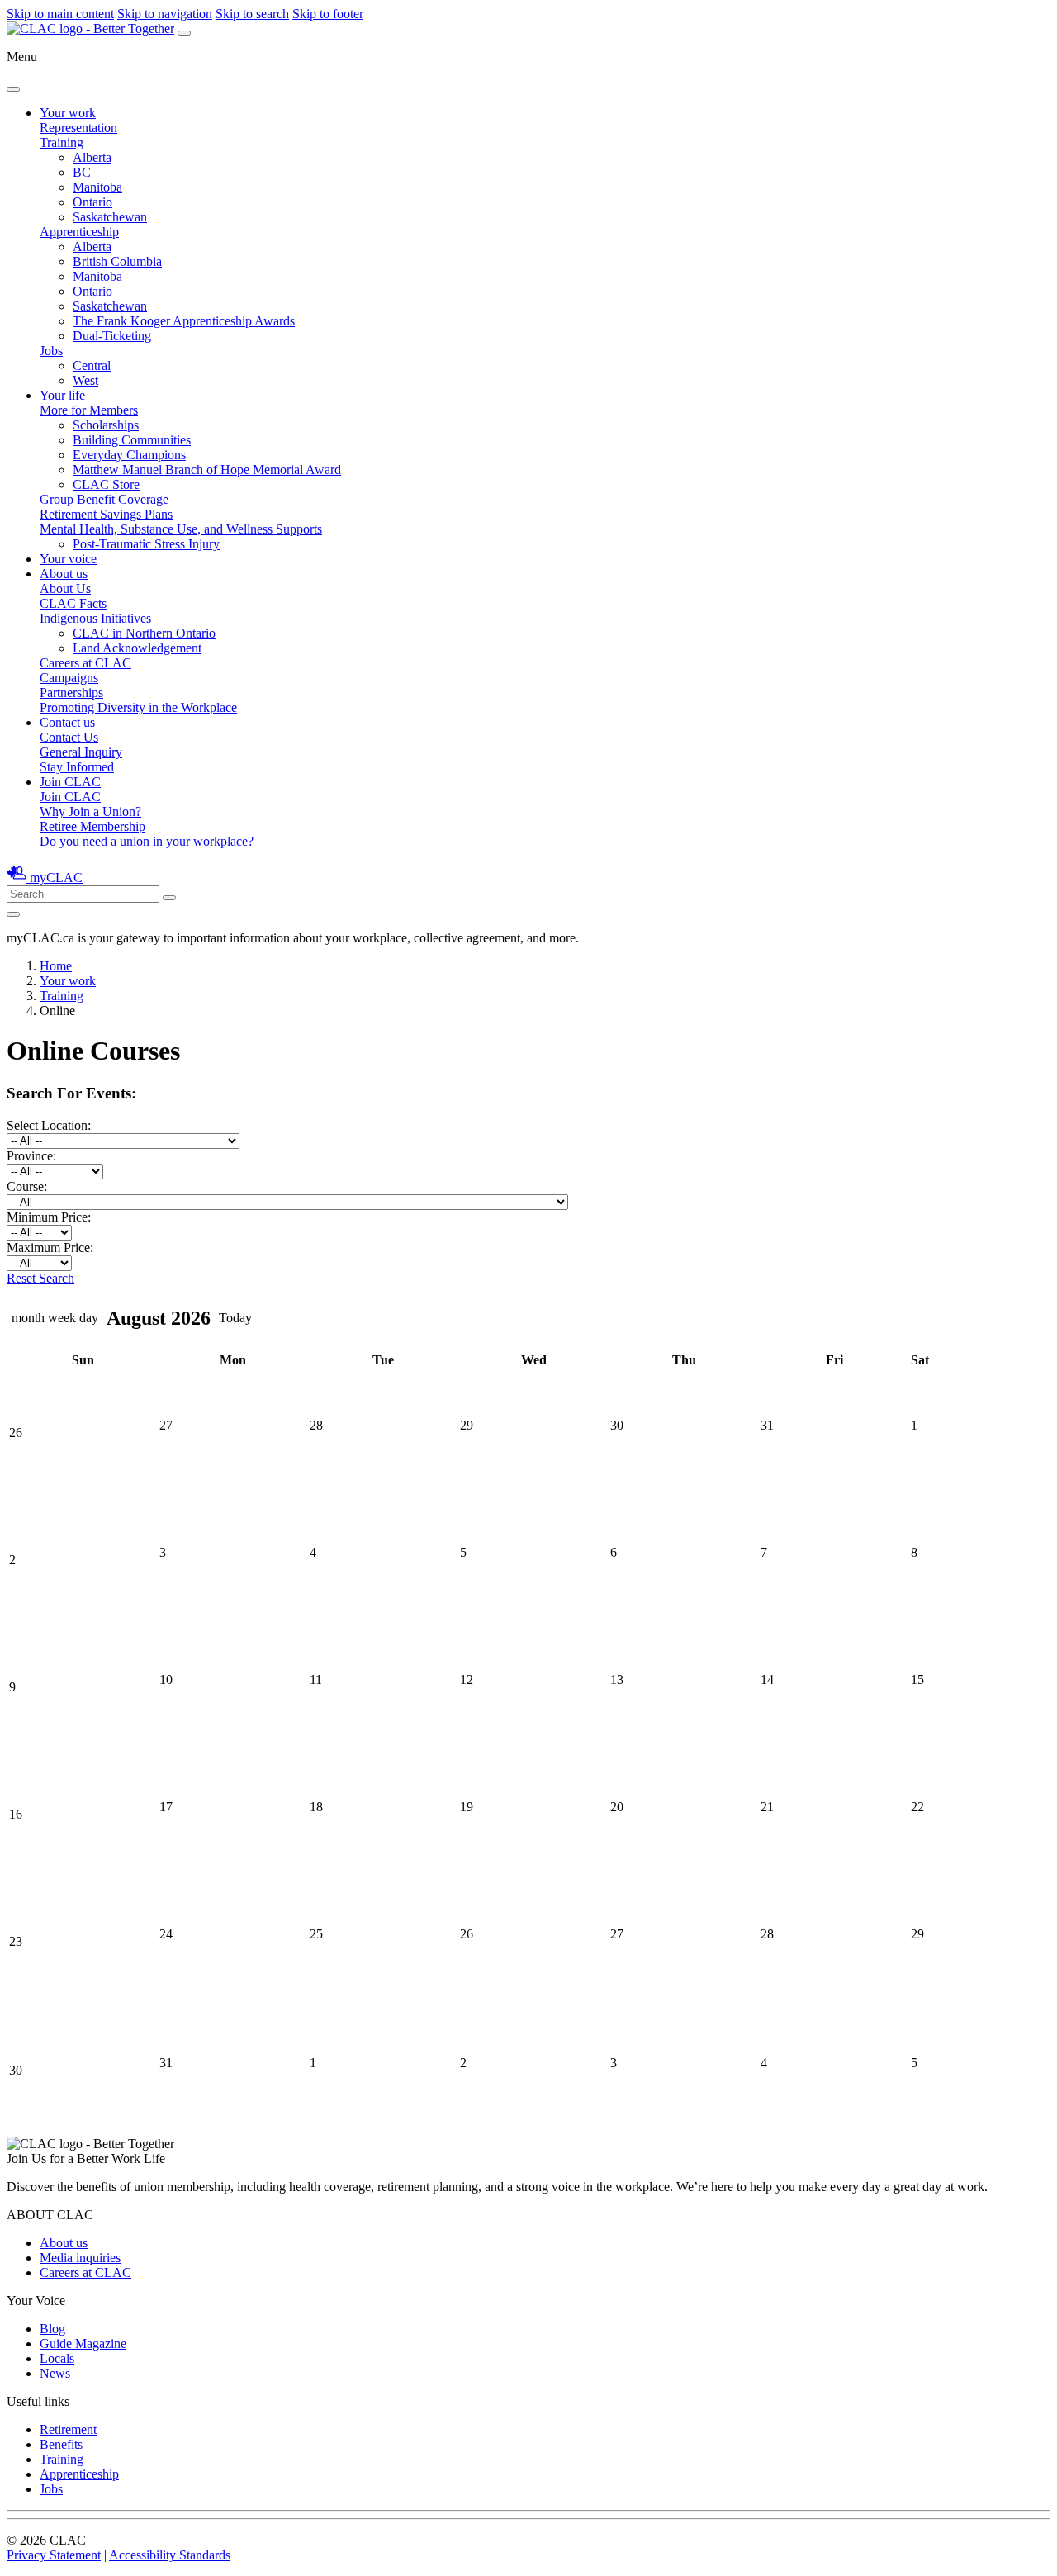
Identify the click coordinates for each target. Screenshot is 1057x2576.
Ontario (92, 202)
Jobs (51, 351)
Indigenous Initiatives (95, 618)
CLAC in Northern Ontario (144, 633)
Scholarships (106, 425)
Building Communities (132, 440)
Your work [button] (68, 113)
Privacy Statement (54, 2555)
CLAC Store (106, 484)
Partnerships (71, 693)
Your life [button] (62, 395)
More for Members (89, 410)
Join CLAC (70, 797)
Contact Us (69, 737)
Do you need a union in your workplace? (147, 841)
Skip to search (252, 14)
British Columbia (117, 261)
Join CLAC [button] (70, 782)
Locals (57, 2358)
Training (62, 142)
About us (64, 2243)
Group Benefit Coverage (104, 499)
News (55, 2373)
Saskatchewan (110, 217)
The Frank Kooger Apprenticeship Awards (184, 321)
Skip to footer (328, 14)
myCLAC (56, 878)
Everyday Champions (129, 455)
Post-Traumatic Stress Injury (146, 544)
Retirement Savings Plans (106, 514)
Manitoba (97, 187)
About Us (65, 588)
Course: (27, 1186)
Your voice (68, 559)
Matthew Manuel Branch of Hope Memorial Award (207, 470)
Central (92, 365)
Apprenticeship (79, 232)
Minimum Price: (49, 1217)
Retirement (68, 2429)
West (85, 380)
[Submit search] (169, 898)
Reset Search (40, 1278)
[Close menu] (13, 89)
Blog (52, 2329)
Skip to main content (60, 14)
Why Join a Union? (90, 811)
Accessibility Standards (170, 2555)
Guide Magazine (83, 2344)
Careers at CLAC (85, 663)
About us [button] (64, 574)
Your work (68, 981)
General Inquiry (81, 752)
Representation (78, 128)
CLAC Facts (73, 603)
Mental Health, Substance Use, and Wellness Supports (181, 529)
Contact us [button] (67, 722)
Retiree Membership (92, 826)
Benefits (61, 2444)
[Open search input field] (13, 914)
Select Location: (52, 1125)
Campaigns (69, 678)
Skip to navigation (165, 14)
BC (82, 172)
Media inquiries (80, 2258)
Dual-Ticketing (112, 336)
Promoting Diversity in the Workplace (138, 707)
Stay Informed (77, 767)
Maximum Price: (50, 1248)
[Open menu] (184, 33)
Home (56, 966)
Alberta (92, 157)
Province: (31, 1156)
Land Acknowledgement (137, 648)
